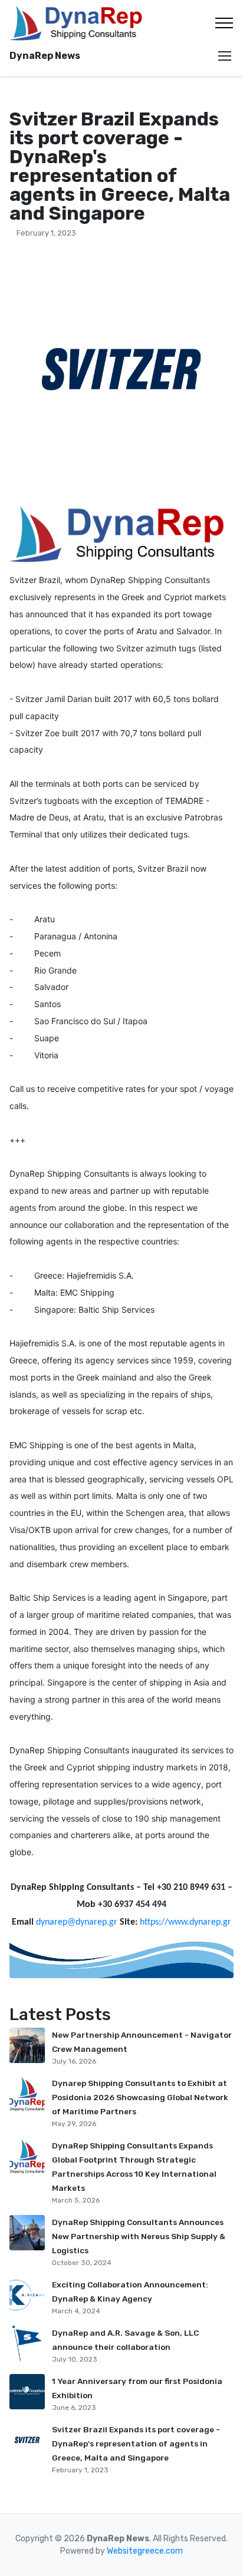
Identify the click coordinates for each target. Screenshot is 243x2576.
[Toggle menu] (225, 56)
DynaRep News (45, 56)
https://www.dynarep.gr (185, 1922)
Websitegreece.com (145, 2551)
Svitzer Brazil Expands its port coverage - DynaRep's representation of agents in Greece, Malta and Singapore (136, 2443)
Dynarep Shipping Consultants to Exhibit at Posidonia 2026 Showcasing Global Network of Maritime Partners (140, 2097)
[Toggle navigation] (224, 23)
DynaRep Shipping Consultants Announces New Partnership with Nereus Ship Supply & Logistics (139, 2236)
